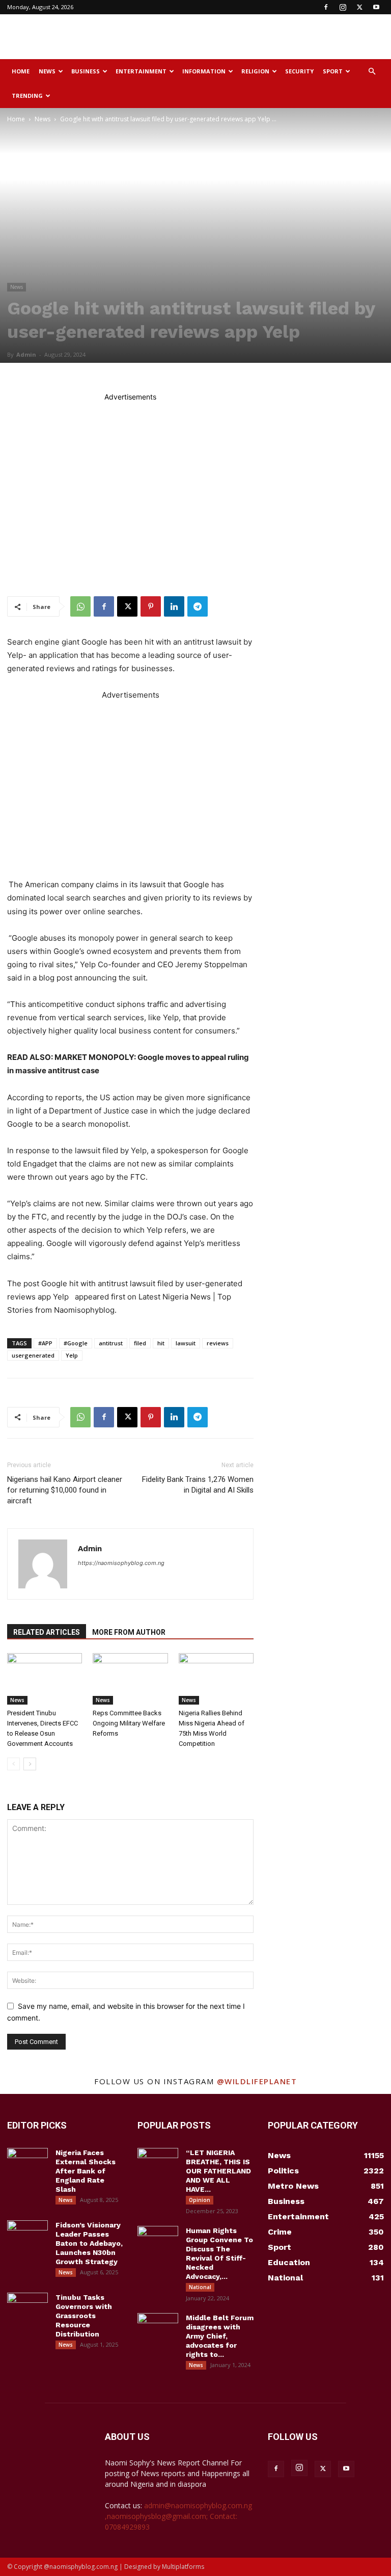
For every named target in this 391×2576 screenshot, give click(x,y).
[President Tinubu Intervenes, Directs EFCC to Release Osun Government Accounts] (45, 1679)
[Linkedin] (174, 606)
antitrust (111, 1343)
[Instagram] (343, 7)
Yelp (72, 1355)
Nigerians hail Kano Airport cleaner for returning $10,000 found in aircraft (65, 1490)
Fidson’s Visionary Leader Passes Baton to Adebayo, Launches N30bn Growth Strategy (89, 2243)
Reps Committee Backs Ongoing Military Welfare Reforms (129, 1723)
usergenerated (33, 1355)
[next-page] (30, 1764)
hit (161, 1343)
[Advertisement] (264, 37)
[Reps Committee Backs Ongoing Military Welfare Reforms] (130, 1679)
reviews (218, 1343)
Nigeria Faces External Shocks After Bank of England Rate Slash (86, 2171)
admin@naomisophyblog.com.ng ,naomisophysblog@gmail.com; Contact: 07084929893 (178, 2516)
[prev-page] (13, 1764)
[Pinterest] (151, 606)
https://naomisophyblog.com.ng (121, 1563)
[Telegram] (198, 606)
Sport (333, 71)
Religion (255, 71)
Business (86, 71)
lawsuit (186, 1343)
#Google (76, 1343)
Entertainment (141, 71)
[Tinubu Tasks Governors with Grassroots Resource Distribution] (27, 2307)
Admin (26, 354)
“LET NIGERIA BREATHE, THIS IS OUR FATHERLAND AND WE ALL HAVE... (218, 2171)
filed (140, 1343)
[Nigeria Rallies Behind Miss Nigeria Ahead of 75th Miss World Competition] (216, 1679)
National (200, 2287)
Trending (27, 96)
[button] (372, 72)
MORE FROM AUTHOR (129, 1632)
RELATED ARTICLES (47, 1632)
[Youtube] (376, 7)
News (47, 71)
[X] (359, 7)
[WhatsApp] (80, 606)
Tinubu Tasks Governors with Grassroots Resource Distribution (84, 2316)
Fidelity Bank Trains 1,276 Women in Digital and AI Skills (198, 1485)
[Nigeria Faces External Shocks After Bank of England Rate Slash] (27, 2162)
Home (21, 71)
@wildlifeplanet (257, 2081)
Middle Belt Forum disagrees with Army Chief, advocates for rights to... (220, 2336)
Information (204, 71)
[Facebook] (326, 7)
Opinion (200, 2200)
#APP (45, 1343)
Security (299, 71)
